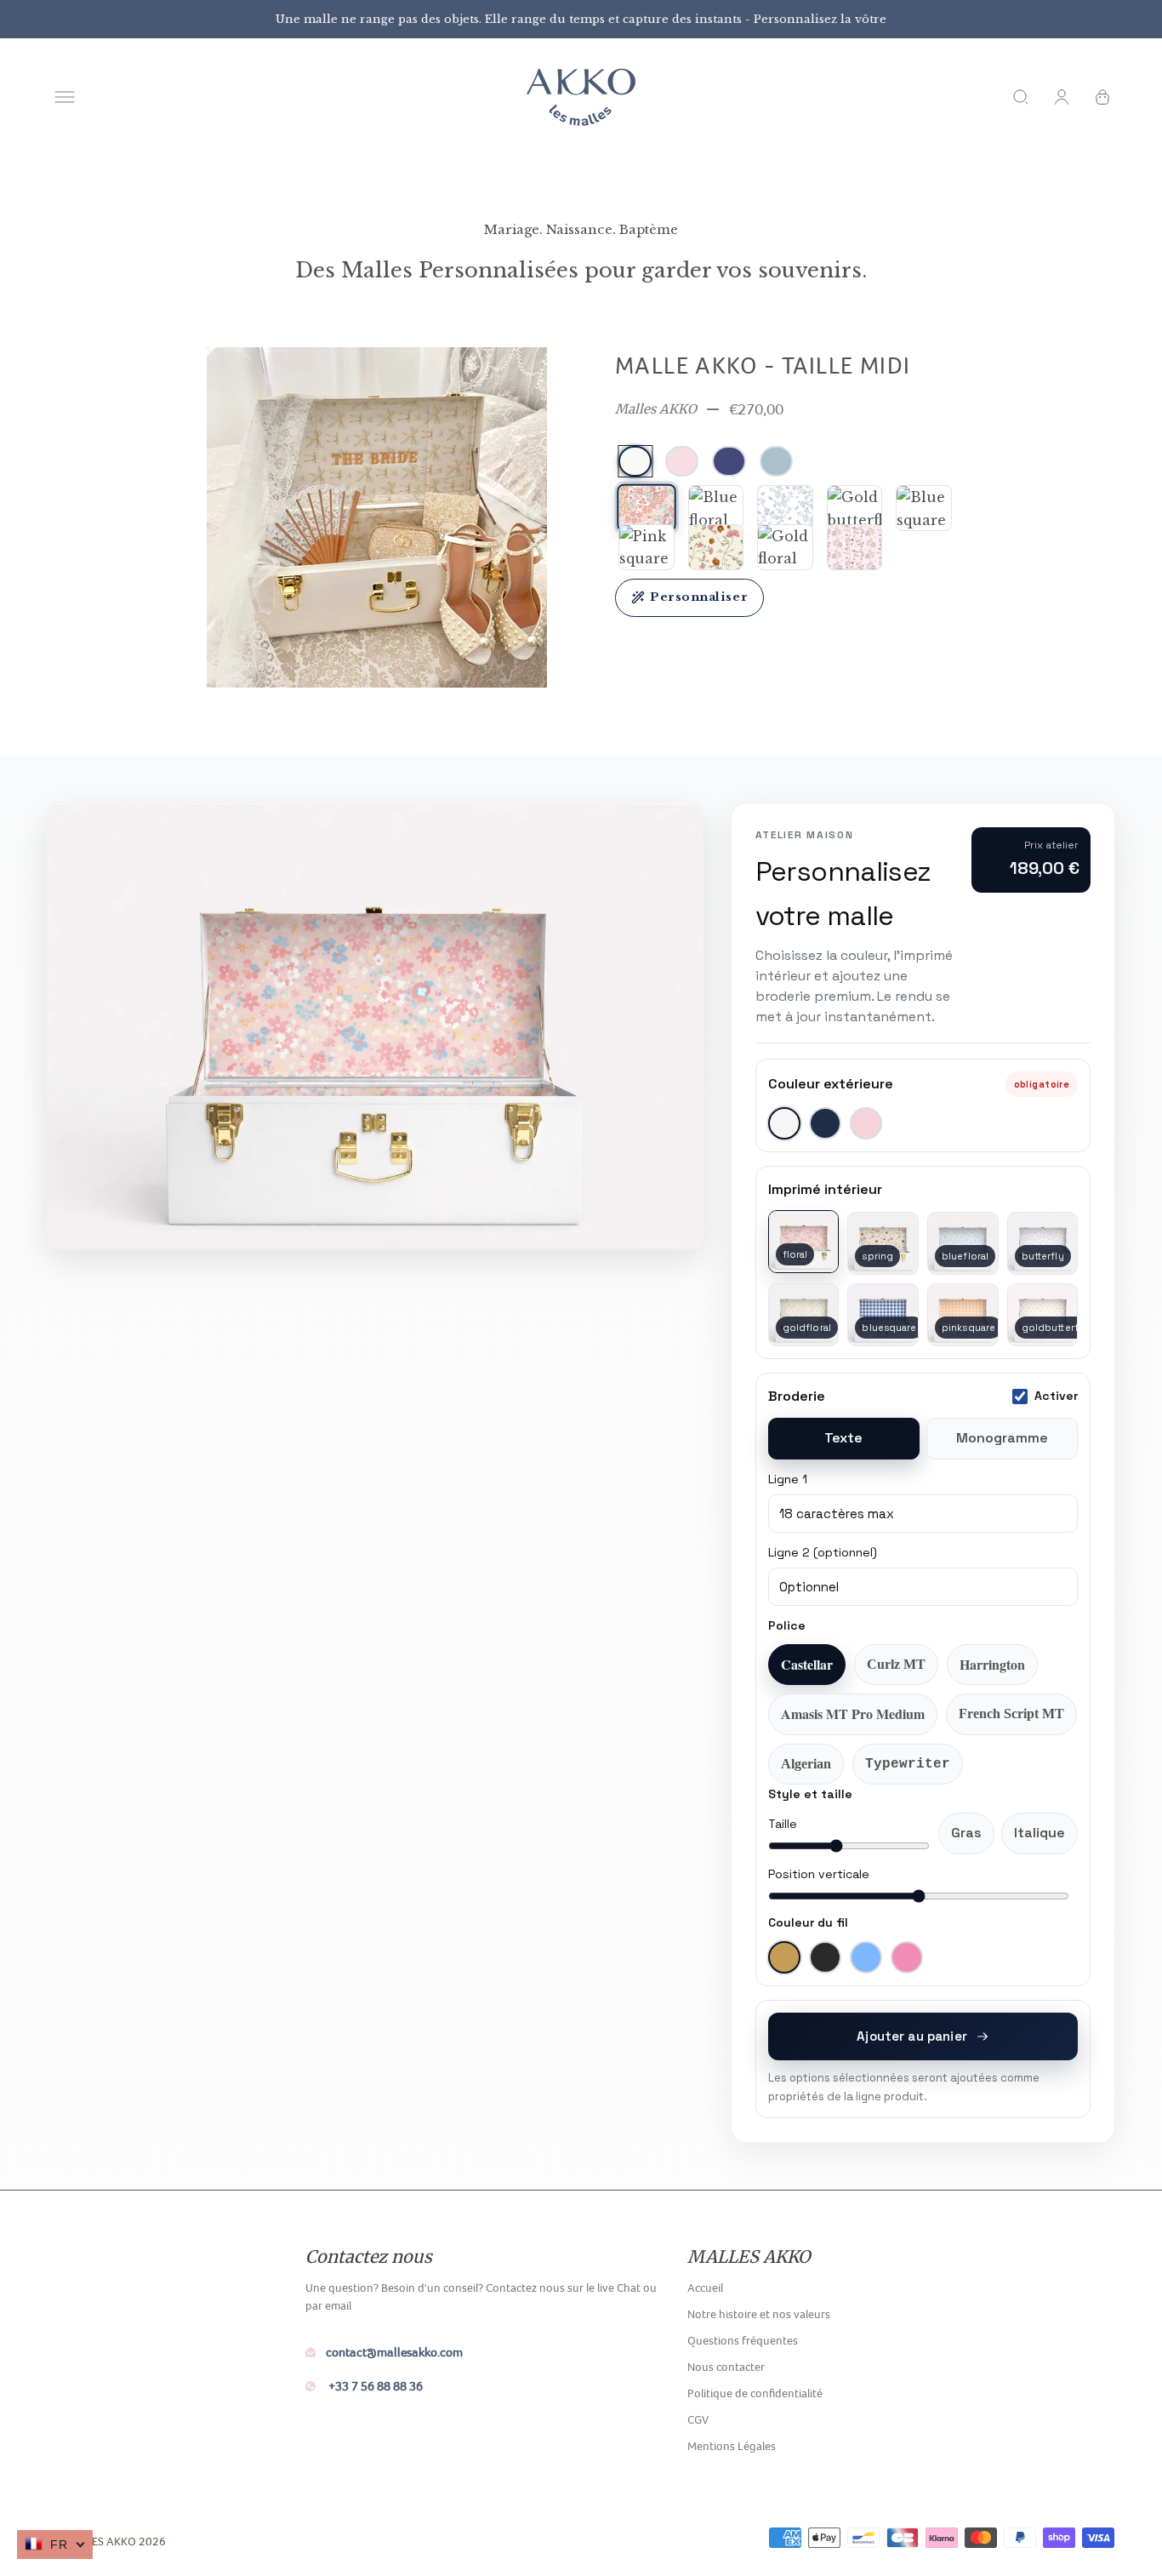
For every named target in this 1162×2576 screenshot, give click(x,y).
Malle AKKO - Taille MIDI (763, 365)
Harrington (992, 1664)
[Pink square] (647, 547)
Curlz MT (896, 1664)
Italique (1040, 1833)
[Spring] (716, 547)
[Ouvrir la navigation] (65, 97)
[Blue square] (924, 508)
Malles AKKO (656, 409)
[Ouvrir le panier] (1102, 97)
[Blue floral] (716, 508)
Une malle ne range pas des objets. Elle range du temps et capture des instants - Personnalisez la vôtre (581, 19)
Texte (843, 1438)
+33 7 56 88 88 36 (374, 2386)
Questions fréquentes (743, 2340)
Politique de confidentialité (755, 2393)
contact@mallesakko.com (394, 2352)
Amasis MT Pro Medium (853, 1714)
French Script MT (1011, 1714)
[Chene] (855, 547)
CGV (698, 2419)
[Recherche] (1021, 97)
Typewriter (908, 1764)
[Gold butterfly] (855, 508)
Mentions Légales (732, 2446)
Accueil (705, 2288)
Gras (966, 1833)
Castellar (807, 1664)
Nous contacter (726, 2367)
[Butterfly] (785, 508)
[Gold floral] (785, 547)
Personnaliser (699, 597)
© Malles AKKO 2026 (108, 2541)
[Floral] (646, 508)
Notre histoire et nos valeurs (759, 2314)
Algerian (806, 1764)
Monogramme (1002, 1438)
